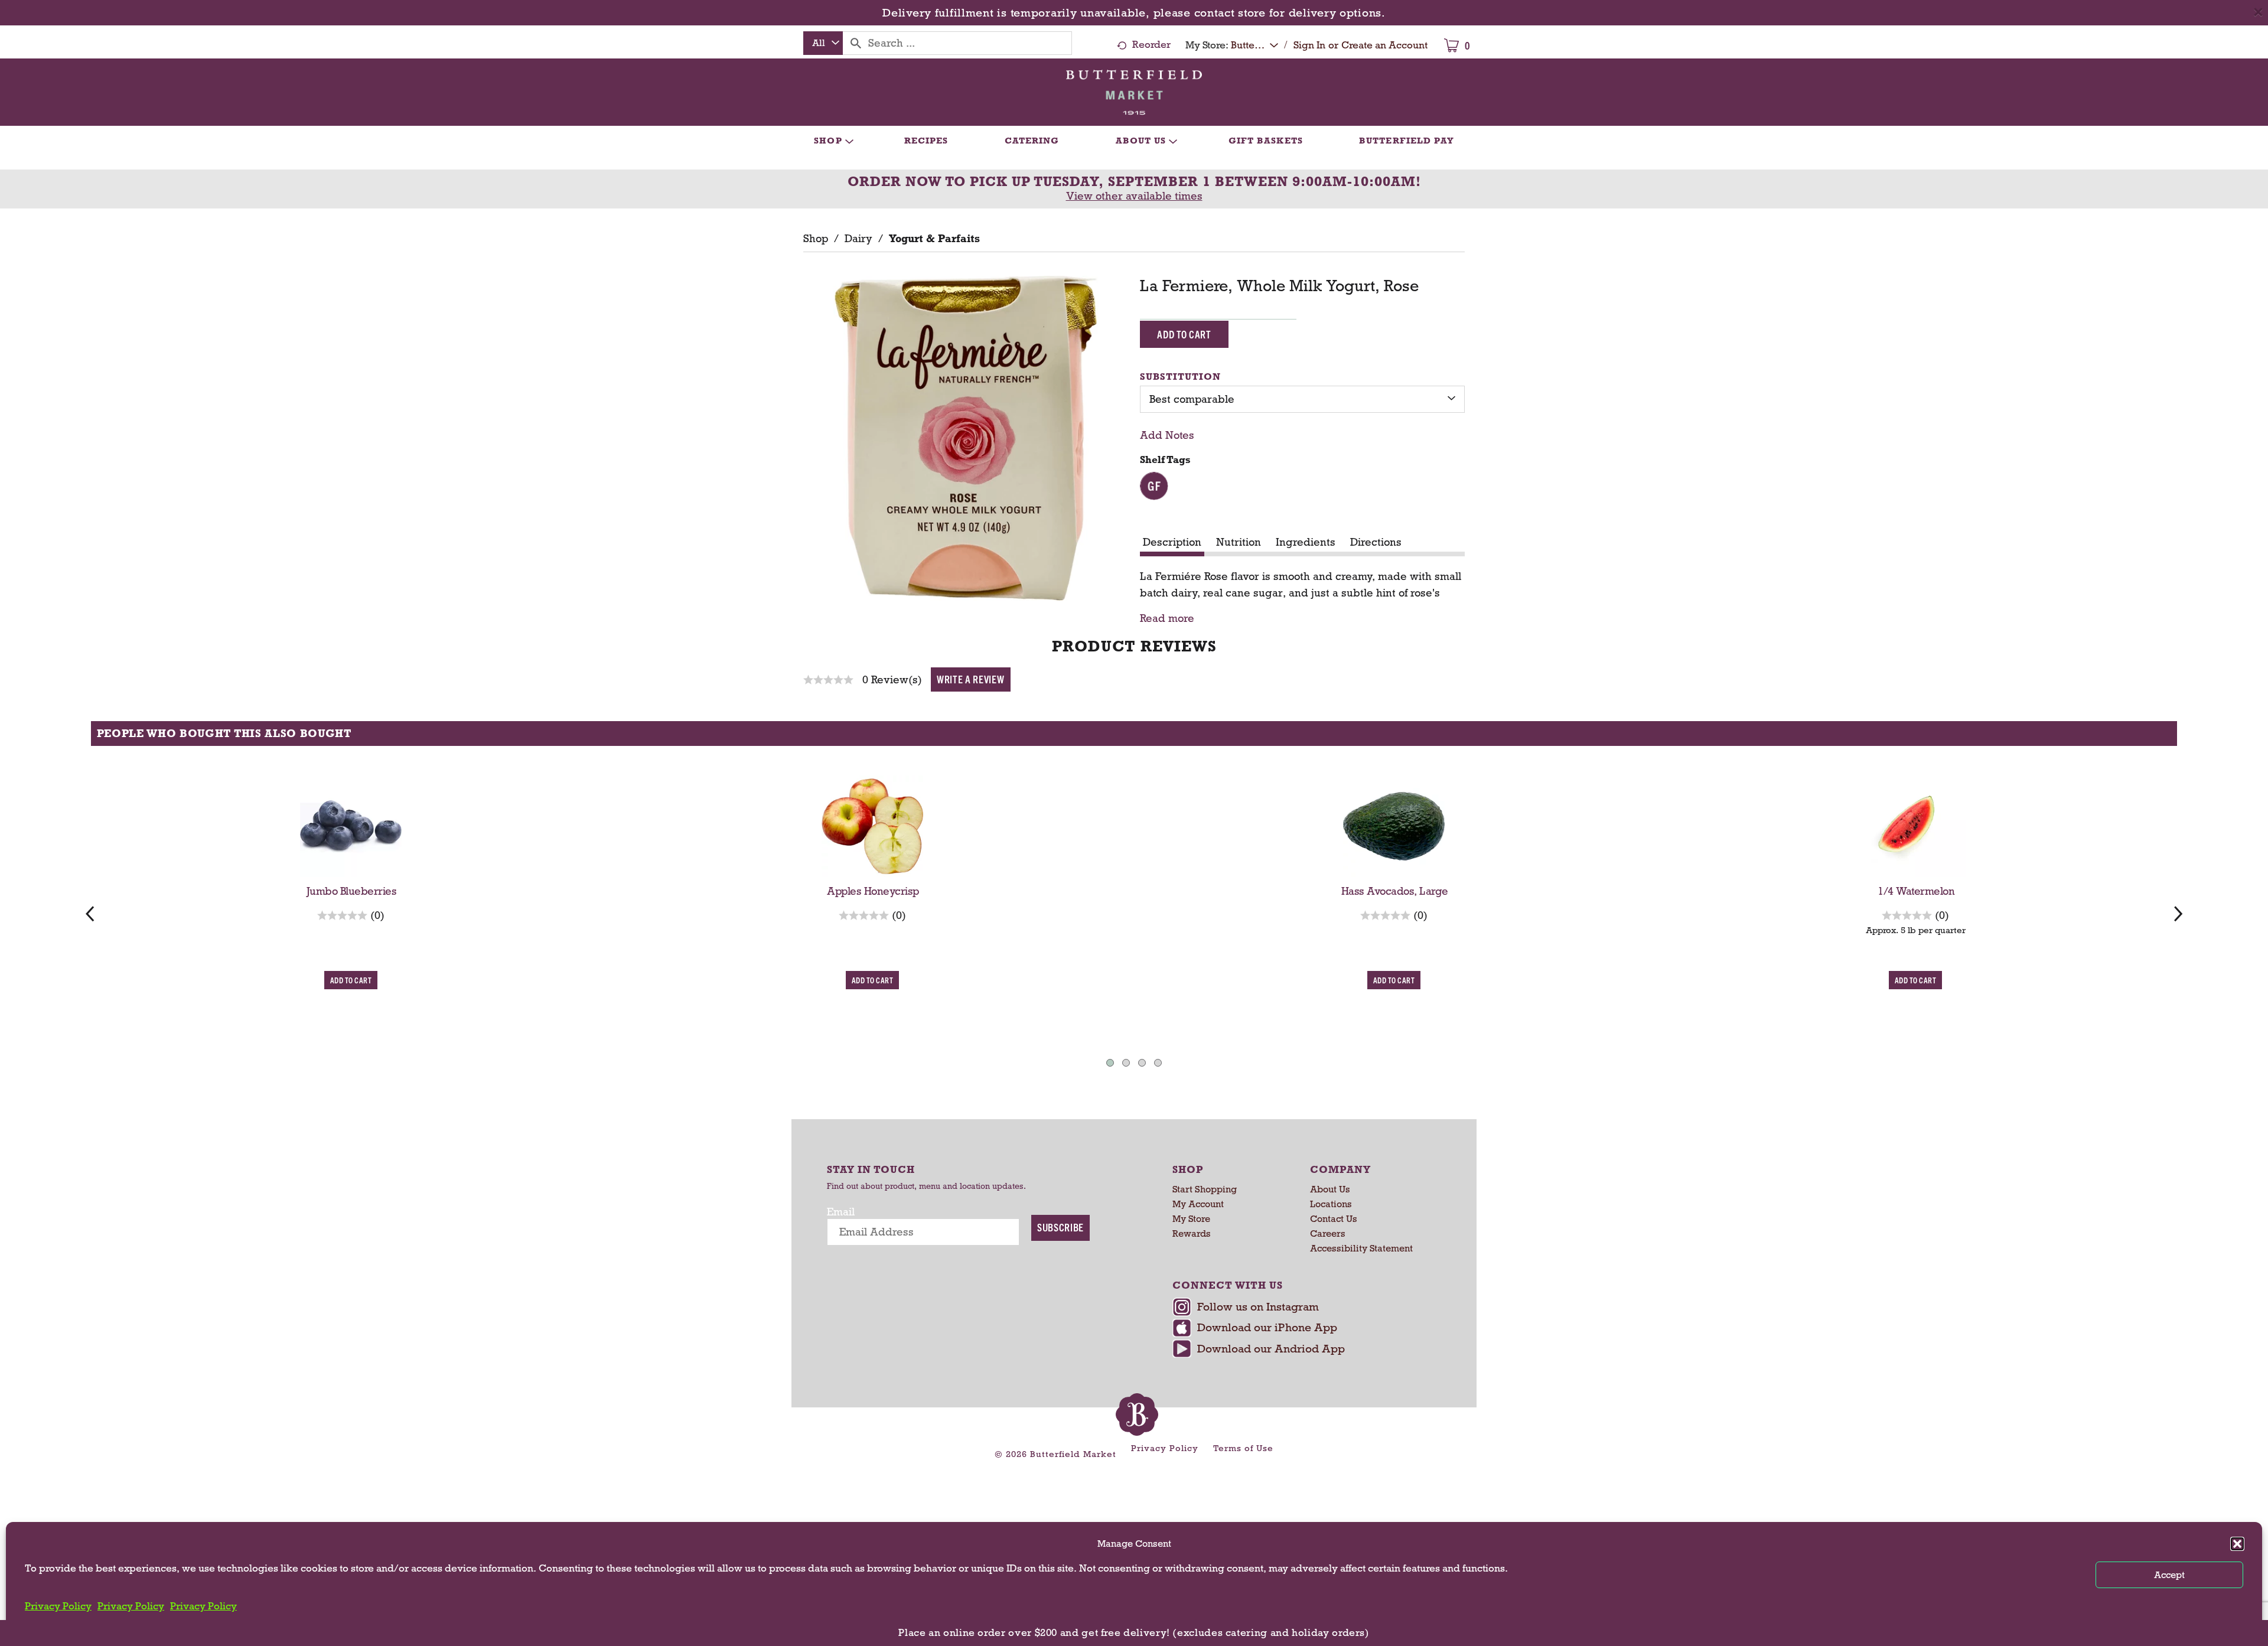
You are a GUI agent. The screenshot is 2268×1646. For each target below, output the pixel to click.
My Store (1191, 1219)
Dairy (858, 239)
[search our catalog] (856, 43)
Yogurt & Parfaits (934, 239)
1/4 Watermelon (1916, 891)
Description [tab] (1172, 542)
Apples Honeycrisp (873, 891)
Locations (1331, 1204)
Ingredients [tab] (1306, 542)
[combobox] (823, 43)
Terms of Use (1243, 1448)
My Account (1198, 1204)
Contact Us (1334, 1219)
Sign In (1309, 45)
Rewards (1192, 1233)
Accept (2169, 1575)
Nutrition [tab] (1239, 542)
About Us (1330, 1189)
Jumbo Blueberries (352, 891)
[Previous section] (90, 913)
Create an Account (1384, 45)
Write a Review (971, 679)
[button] (2237, 1544)
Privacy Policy (58, 1606)
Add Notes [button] (1167, 435)
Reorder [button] (1151, 45)
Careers (1328, 1233)
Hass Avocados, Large (1395, 891)
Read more (1167, 619)
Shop (816, 239)
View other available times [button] (1134, 196)
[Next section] (2178, 913)
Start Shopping (1205, 1189)
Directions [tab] (1376, 542)
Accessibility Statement (1361, 1248)
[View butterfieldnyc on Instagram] (1304, 1308)
